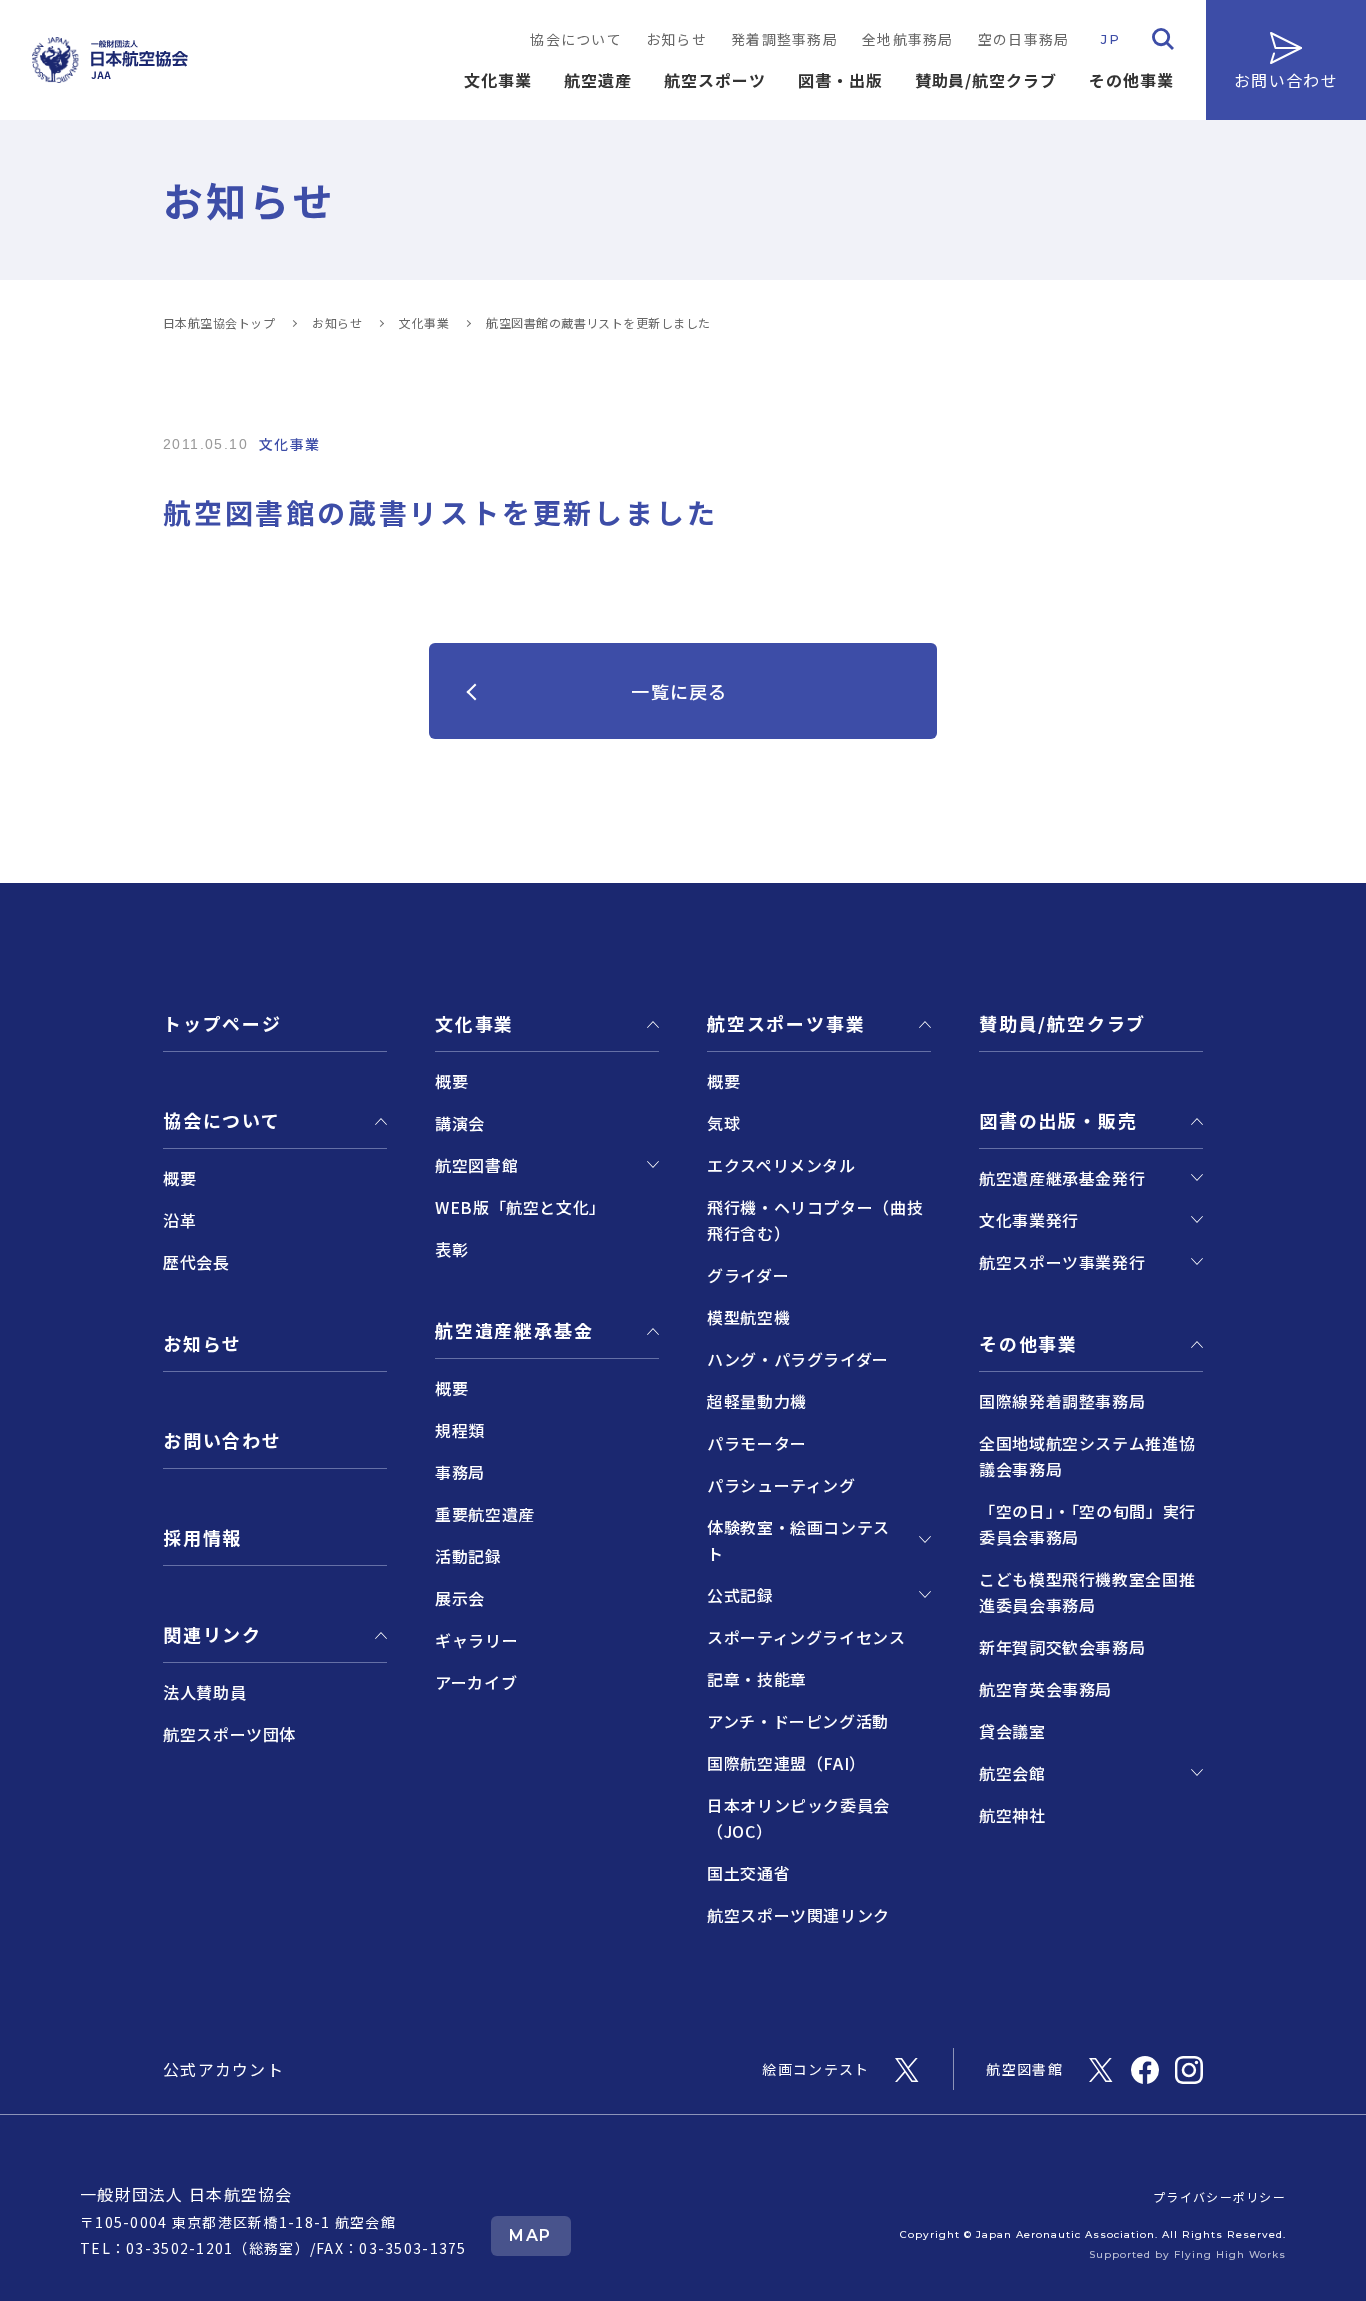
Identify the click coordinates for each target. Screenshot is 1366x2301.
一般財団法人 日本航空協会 (186, 2194)
